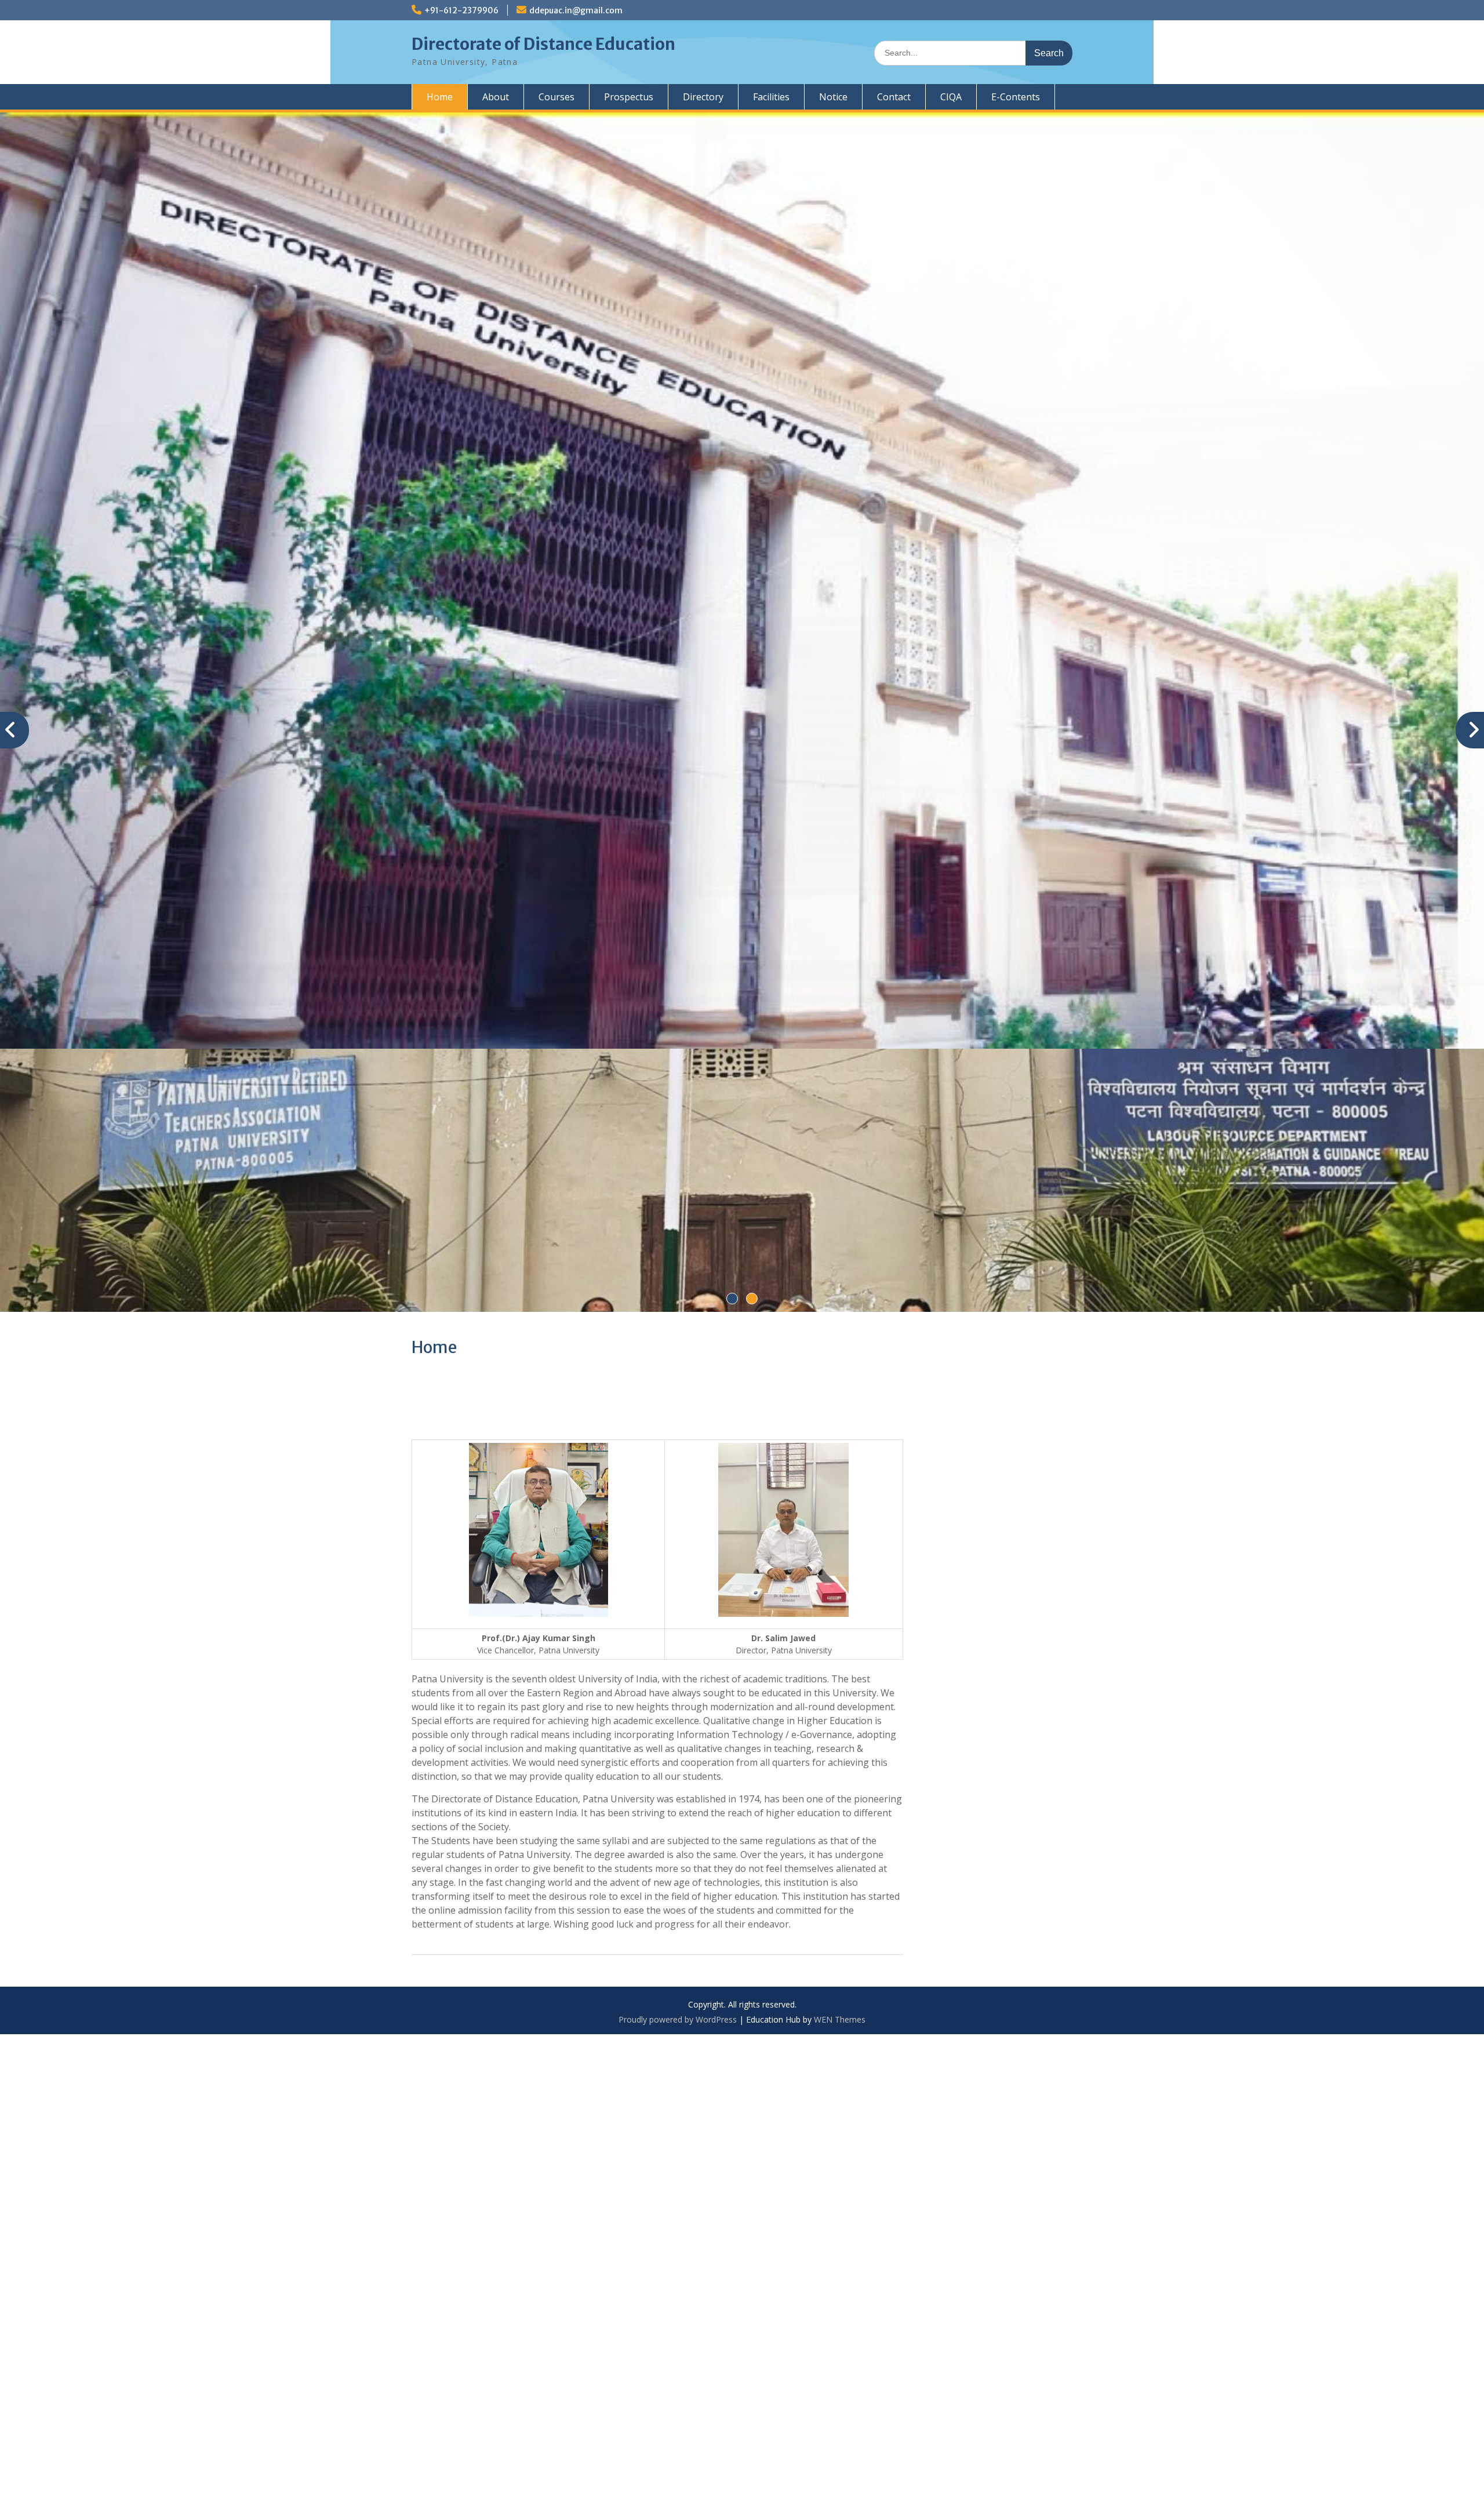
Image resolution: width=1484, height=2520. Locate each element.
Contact (894, 97)
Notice (833, 97)
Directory (703, 97)
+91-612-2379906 (461, 10)
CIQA (951, 97)
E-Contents (1016, 97)
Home (440, 97)
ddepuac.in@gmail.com (576, 10)
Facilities (771, 97)
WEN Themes (840, 1756)
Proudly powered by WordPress (678, 1756)
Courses (556, 97)
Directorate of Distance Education (543, 44)
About (496, 97)
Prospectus (629, 97)
